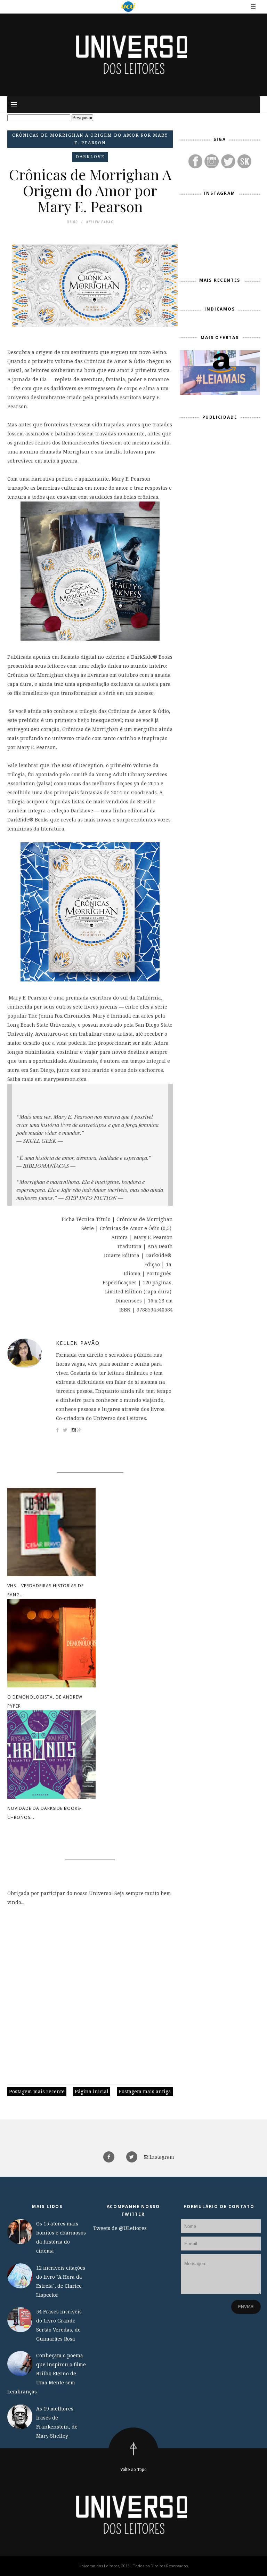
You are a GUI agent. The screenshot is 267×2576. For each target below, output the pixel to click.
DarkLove (90, 157)
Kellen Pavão (78, 1343)
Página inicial (92, 2091)
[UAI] (128, 7)
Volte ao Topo (133, 2469)
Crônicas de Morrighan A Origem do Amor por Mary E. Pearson (90, 139)
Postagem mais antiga (145, 2091)
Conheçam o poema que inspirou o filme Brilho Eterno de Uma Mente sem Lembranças (47, 2373)
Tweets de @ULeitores (120, 2228)
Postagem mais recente (37, 2091)
